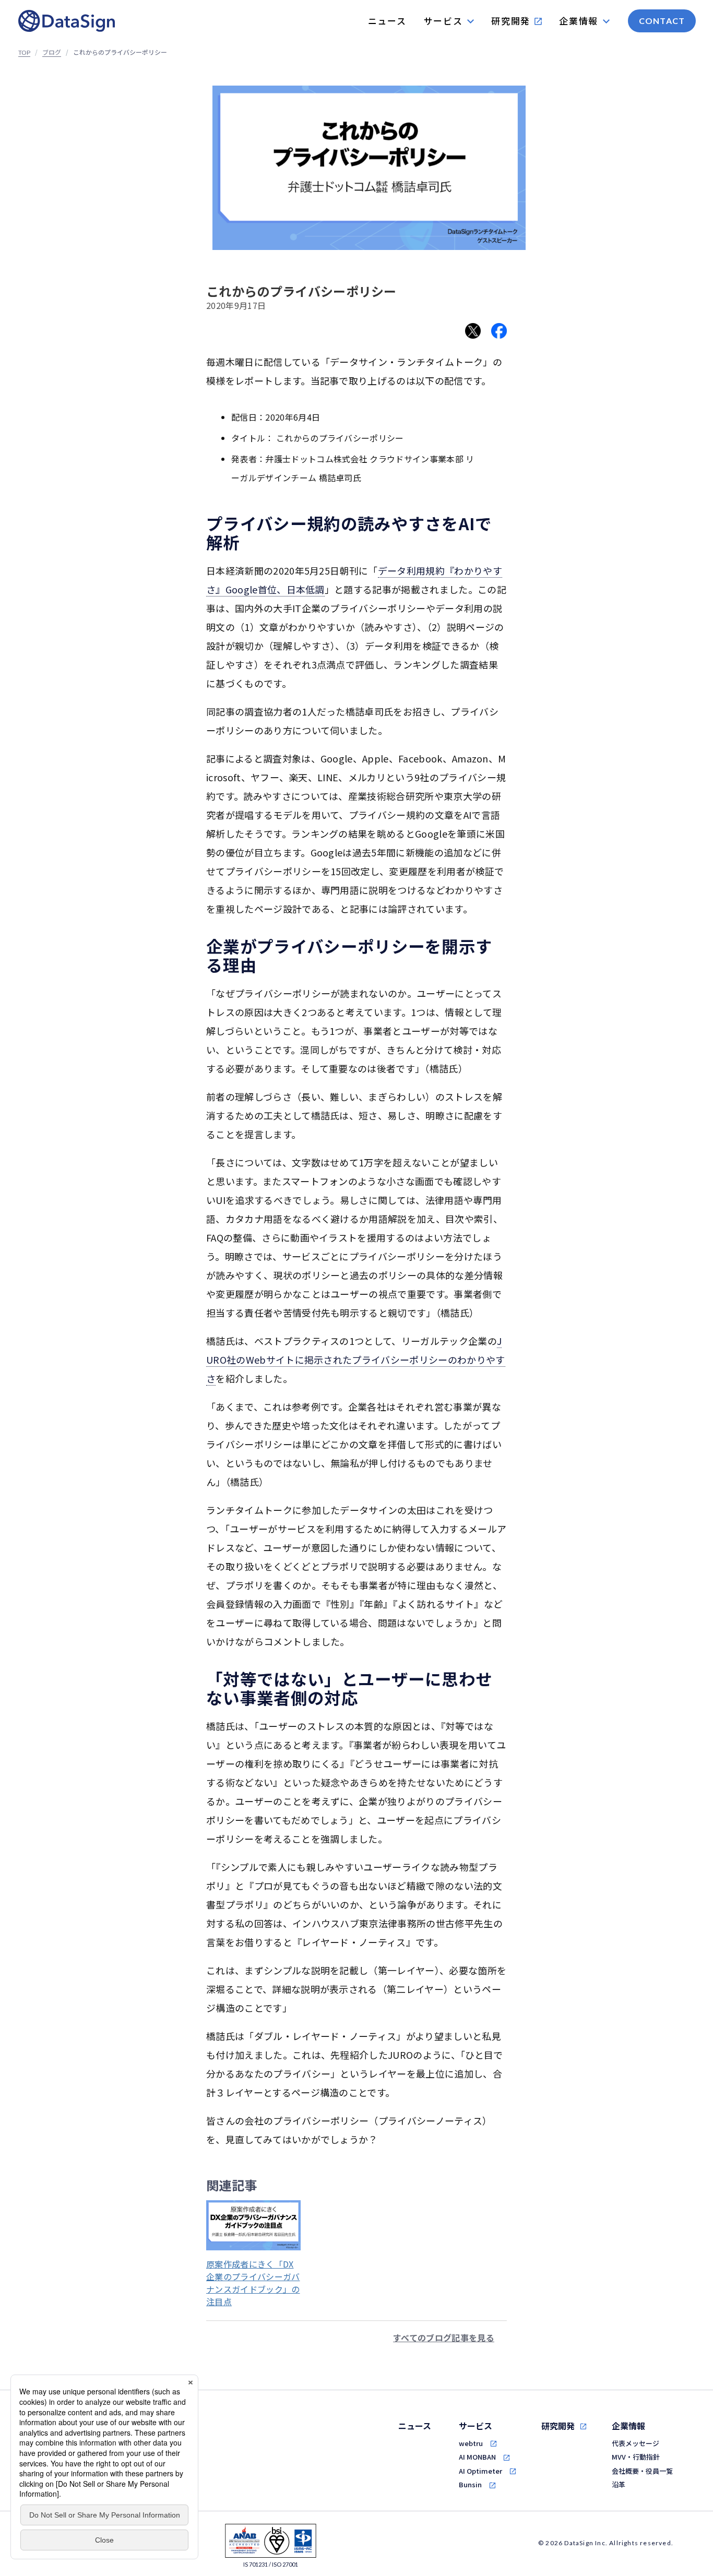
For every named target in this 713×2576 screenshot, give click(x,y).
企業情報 (628, 2426)
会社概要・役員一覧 (642, 2471)
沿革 (619, 2484)
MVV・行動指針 (636, 2457)
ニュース (415, 2426)
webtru (471, 2443)
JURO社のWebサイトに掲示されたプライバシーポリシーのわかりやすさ (356, 1359)
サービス (476, 2426)
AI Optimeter (480, 2471)
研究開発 (558, 2426)
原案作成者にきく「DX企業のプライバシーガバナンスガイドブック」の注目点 (253, 2283)
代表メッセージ (635, 2443)
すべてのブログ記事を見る (444, 2338)
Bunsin (470, 2484)
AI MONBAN (477, 2457)
